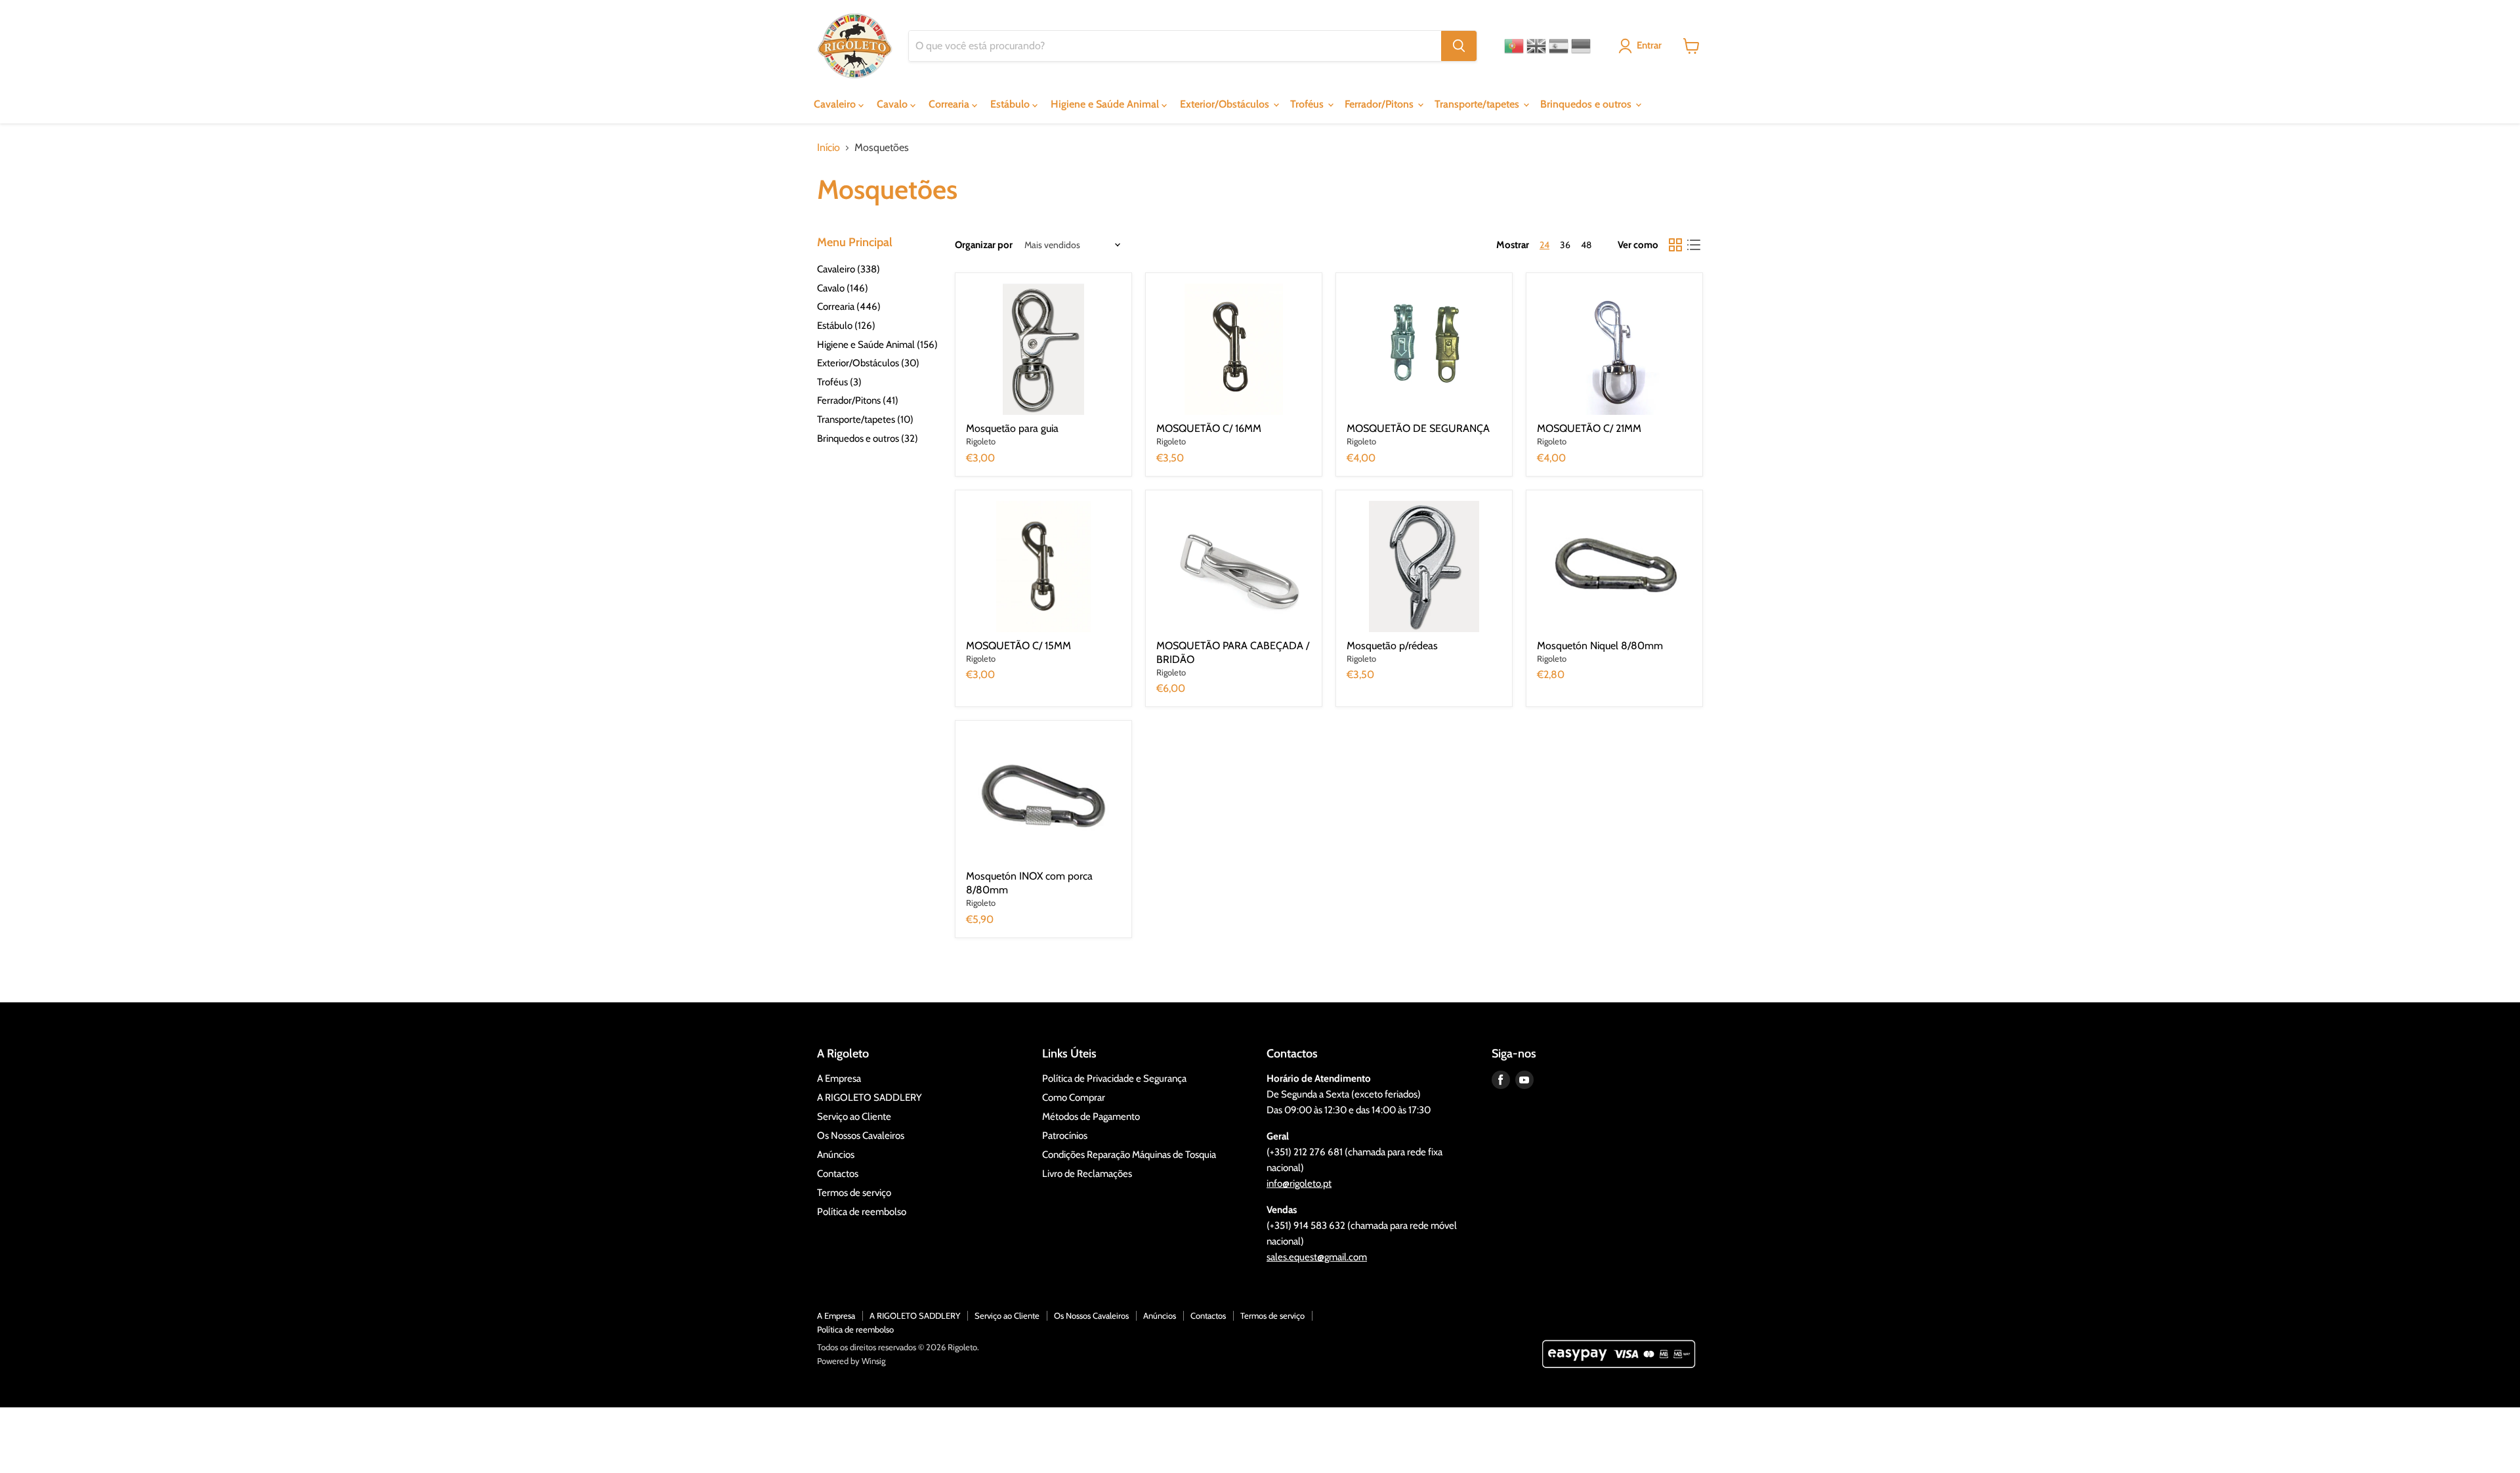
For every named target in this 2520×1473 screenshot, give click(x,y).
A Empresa (839, 1078)
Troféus (1308, 104)
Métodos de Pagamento (1091, 1117)
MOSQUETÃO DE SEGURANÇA (1418, 428)
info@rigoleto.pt (1299, 1184)
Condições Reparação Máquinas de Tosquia (1129, 1155)
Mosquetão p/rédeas (1392, 646)
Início (829, 148)
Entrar (1649, 45)
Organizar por (984, 245)
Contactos (838, 1174)
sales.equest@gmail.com (1317, 1257)
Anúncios (836, 1155)
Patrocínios (1065, 1136)
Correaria (950, 104)
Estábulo (1011, 104)
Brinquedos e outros (1587, 104)
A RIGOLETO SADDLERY (870, 1098)
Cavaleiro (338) (849, 269)
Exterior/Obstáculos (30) (868, 363)
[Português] (1514, 46)
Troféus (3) (839, 382)
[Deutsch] (1581, 46)
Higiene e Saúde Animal (1106, 104)
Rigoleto (981, 441)
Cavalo (893, 104)
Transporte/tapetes (1478, 104)
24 (1544, 245)
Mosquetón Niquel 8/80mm (1600, 646)
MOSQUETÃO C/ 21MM (1589, 428)
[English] (1536, 46)
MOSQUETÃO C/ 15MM (1018, 646)
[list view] (1694, 245)
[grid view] (1675, 245)
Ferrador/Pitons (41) (858, 400)
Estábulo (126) (846, 326)
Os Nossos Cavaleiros (861, 1136)
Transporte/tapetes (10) (865, 419)
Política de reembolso (862, 1212)
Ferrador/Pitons (1380, 104)
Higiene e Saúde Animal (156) (877, 345)
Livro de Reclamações (1087, 1174)
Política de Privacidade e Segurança (1114, 1078)
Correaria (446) (849, 307)
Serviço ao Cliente (854, 1117)
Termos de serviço (854, 1193)
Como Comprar (1074, 1098)
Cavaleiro (836, 104)
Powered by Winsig (851, 1361)
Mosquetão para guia (1012, 428)
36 (1565, 245)
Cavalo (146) (843, 288)
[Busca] (1459, 46)
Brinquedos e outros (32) (868, 438)
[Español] (1559, 46)
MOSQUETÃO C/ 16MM (1209, 428)
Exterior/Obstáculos (1226, 104)
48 (1586, 245)
